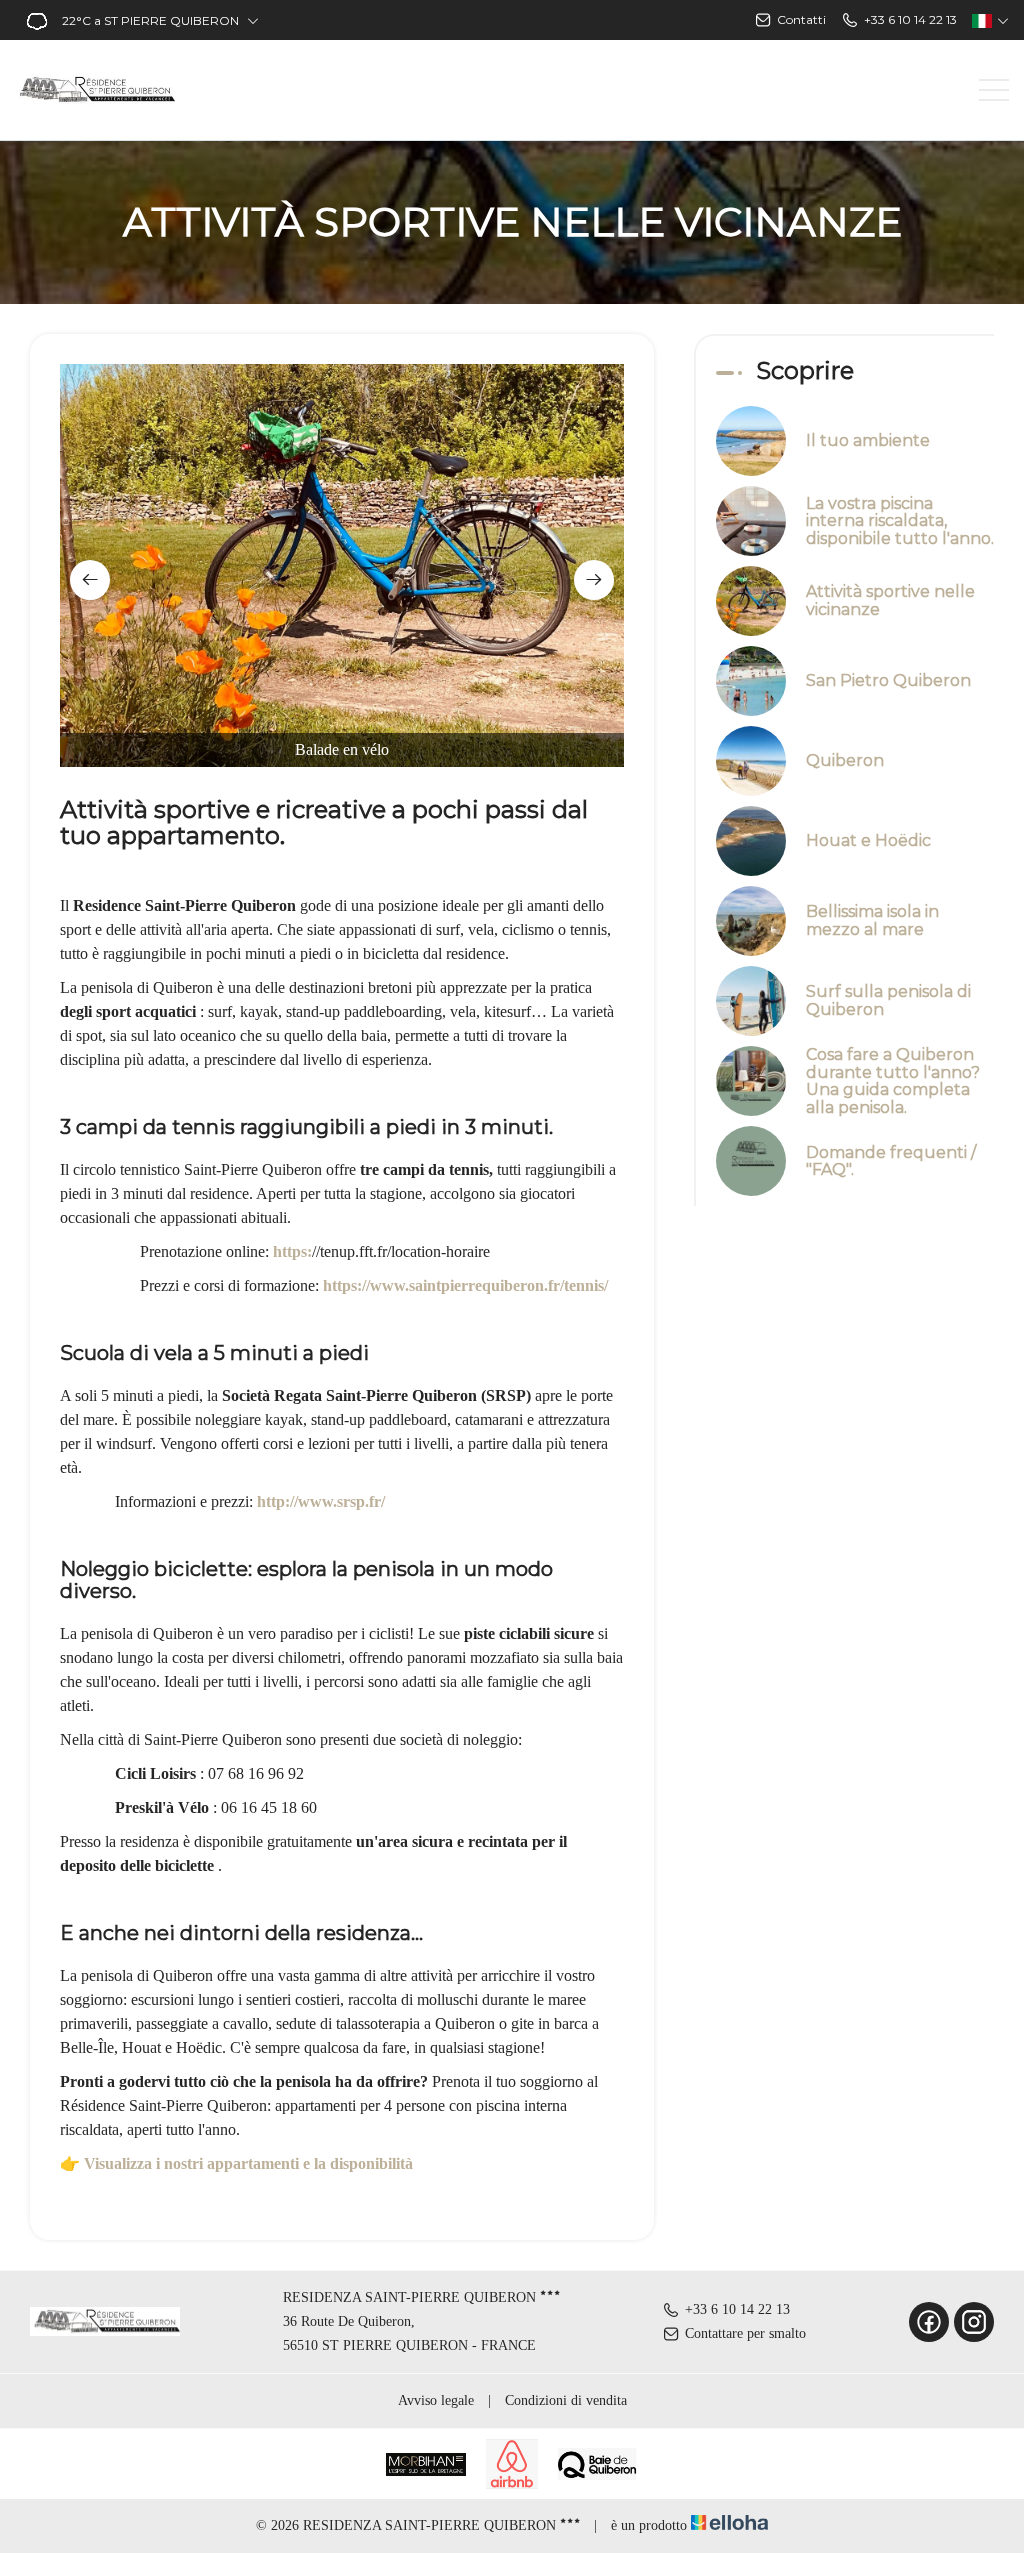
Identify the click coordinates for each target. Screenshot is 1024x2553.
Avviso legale (436, 2400)
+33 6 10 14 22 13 (737, 2309)
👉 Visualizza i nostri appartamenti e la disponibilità (236, 2163)
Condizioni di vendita (566, 2400)
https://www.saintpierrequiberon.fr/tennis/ (465, 1285)
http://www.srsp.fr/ (321, 1501)
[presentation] (90, 580)
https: (292, 1251)
